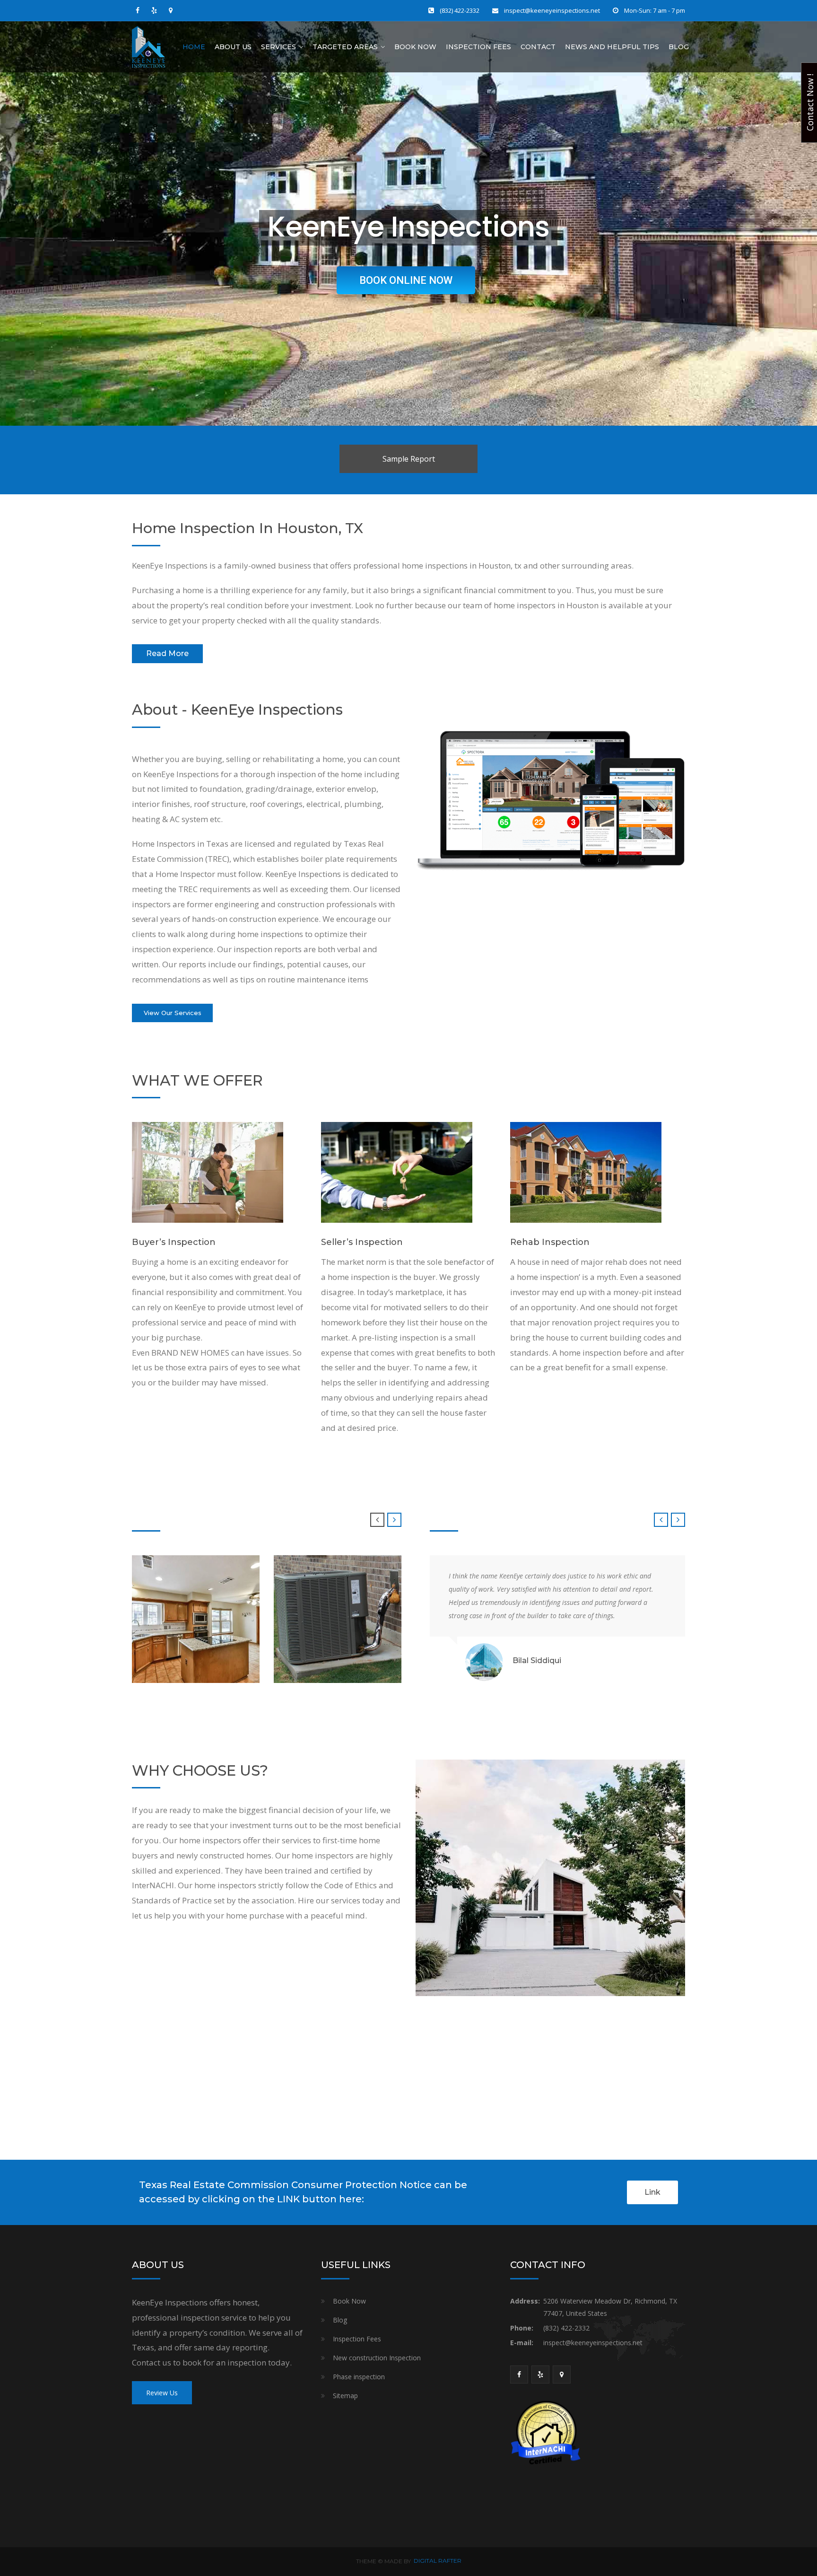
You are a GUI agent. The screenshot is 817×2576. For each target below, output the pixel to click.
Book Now (415, 47)
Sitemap (345, 2396)
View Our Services (173, 1013)
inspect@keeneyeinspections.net (552, 10)
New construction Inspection (377, 2358)
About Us (233, 47)
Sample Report (409, 459)
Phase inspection (359, 2377)
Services (278, 47)
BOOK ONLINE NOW (406, 280)
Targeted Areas (345, 47)
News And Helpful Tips (612, 47)
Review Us (162, 2393)
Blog (679, 47)
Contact (538, 47)
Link (652, 2192)
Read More (167, 653)
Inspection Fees (478, 47)
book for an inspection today (236, 2362)
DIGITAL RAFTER (438, 2561)
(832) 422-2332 (460, 10)
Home (194, 47)
